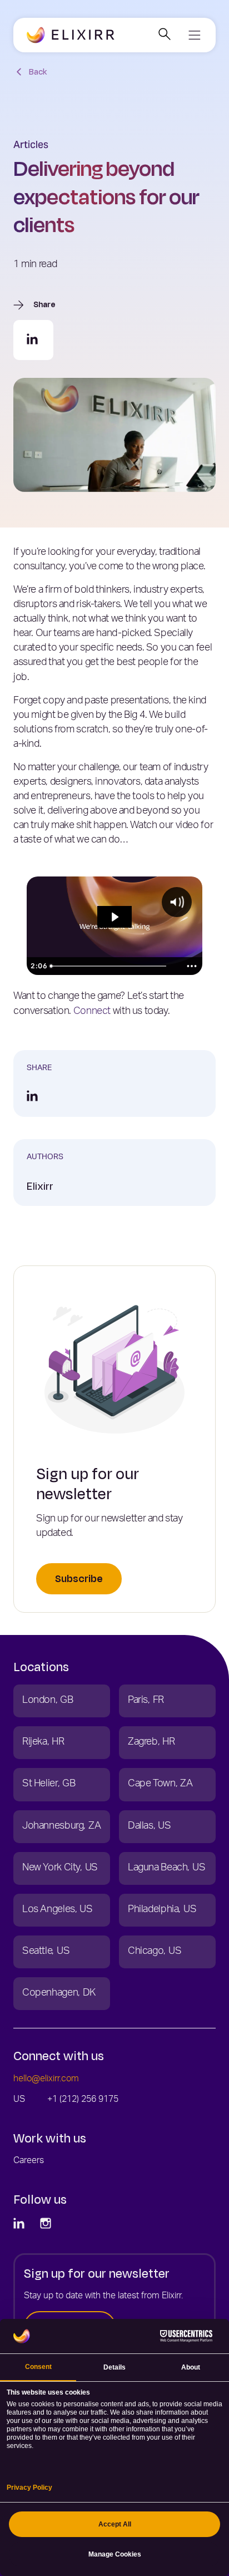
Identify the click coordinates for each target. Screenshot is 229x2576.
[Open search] (164, 35)
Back (38, 72)
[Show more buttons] (192, 966)
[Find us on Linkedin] (20, 2224)
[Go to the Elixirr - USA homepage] (71, 36)
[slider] (114, 966)
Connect (92, 1012)
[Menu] (194, 35)
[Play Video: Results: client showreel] (114, 917)
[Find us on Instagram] (47, 2224)
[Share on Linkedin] (33, 340)
